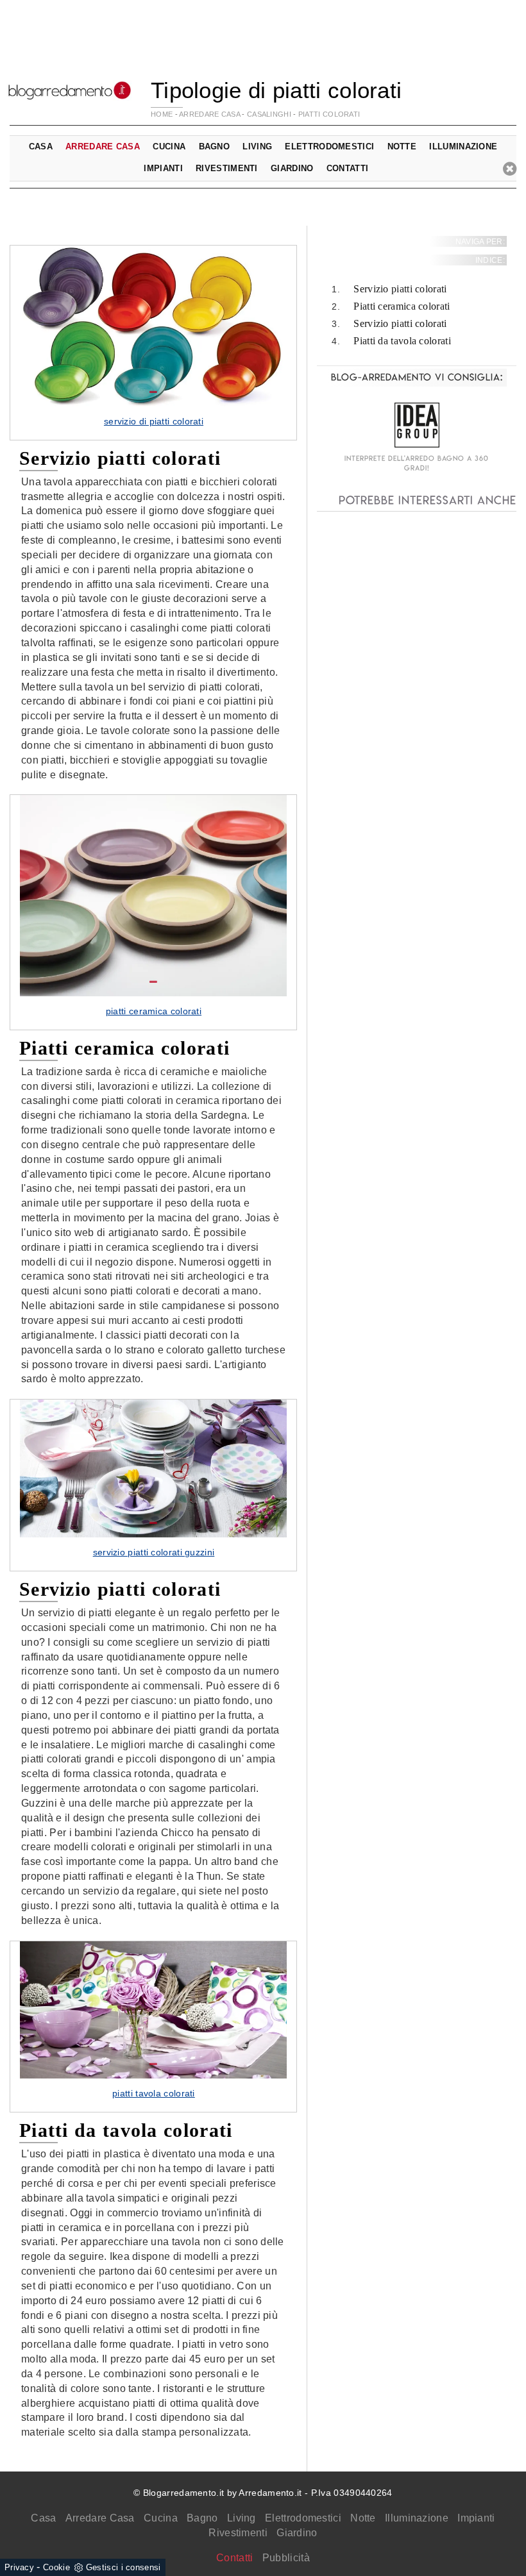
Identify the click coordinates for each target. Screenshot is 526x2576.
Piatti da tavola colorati (402, 341)
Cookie (56, 2567)
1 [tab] (153, 392)
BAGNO (215, 146)
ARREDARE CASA (209, 114)
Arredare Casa (100, 2518)
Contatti (347, 168)
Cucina (161, 2518)
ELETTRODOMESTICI (329, 146)
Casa (43, 2518)
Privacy (19, 2567)
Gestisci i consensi (123, 2567)
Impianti (476, 2518)
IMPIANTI (163, 168)
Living (242, 2518)
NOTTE (402, 146)
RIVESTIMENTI (227, 168)
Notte (363, 2518)
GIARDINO (292, 168)
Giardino (297, 2533)
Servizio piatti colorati (400, 289)
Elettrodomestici (303, 2518)
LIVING (257, 146)
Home (162, 114)
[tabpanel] (154, 343)
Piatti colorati (329, 114)
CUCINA (169, 146)
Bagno (202, 2518)
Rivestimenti (238, 2533)
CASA (41, 146)
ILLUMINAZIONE (463, 146)
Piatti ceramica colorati (402, 306)
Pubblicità (286, 2558)
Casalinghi (269, 114)
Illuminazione (417, 2518)
